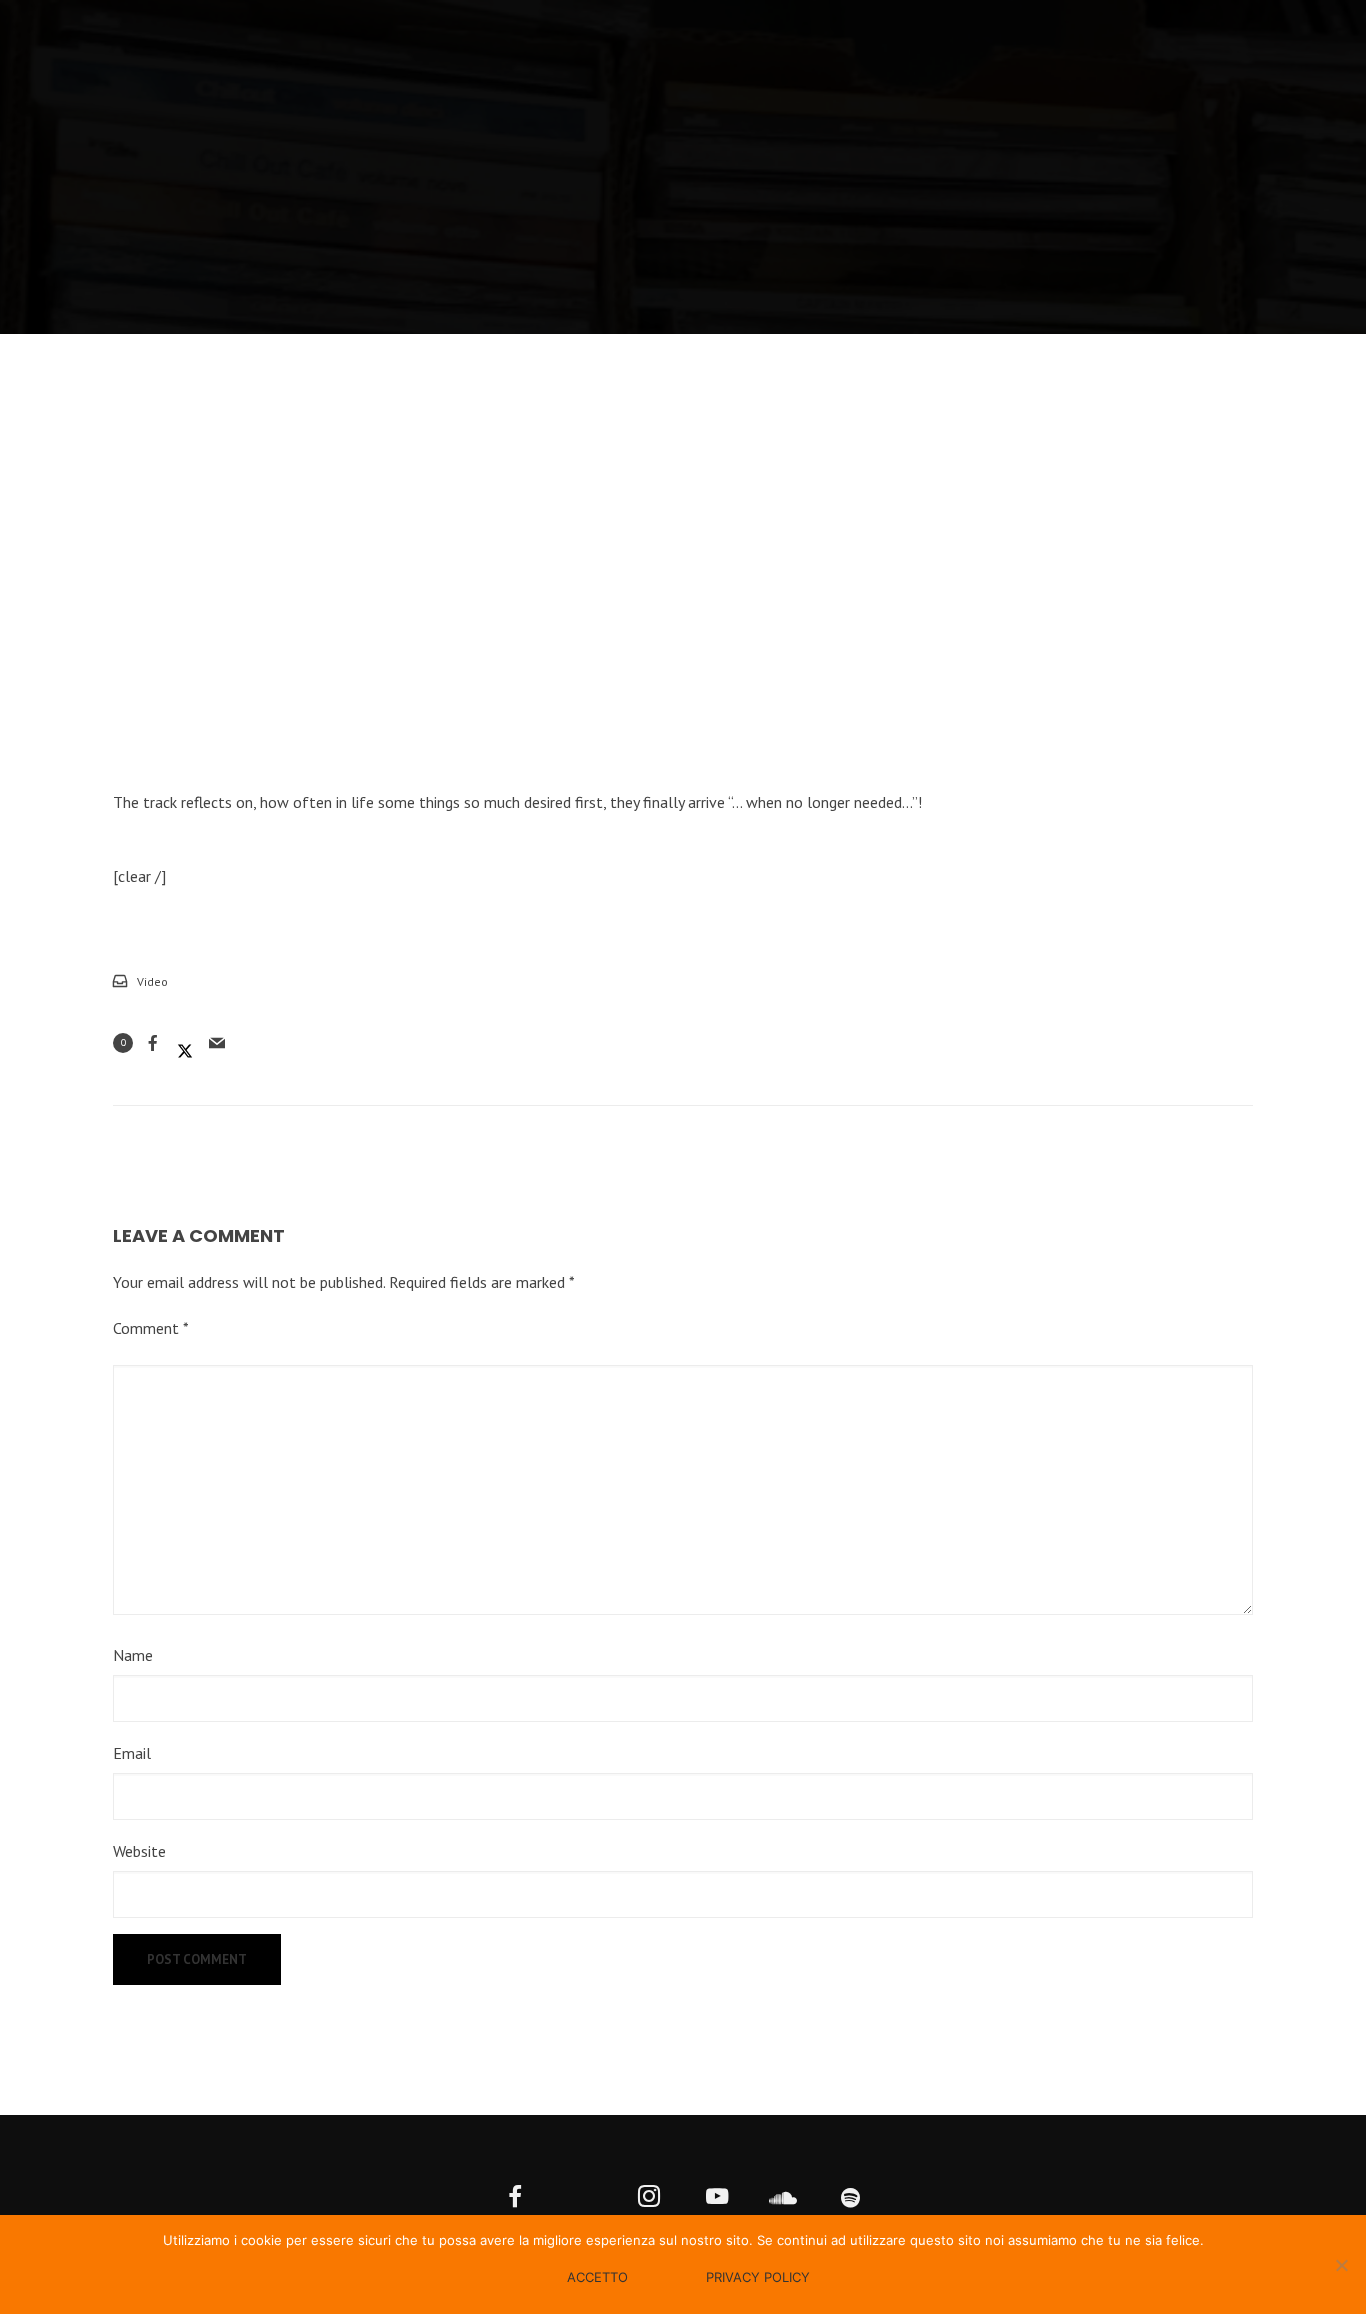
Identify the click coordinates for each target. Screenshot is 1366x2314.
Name (133, 1655)
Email (132, 1753)
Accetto (597, 2277)
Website (139, 1851)
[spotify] (851, 2198)
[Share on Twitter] (185, 1043)
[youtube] (716, 2198)
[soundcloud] (783, 2198)
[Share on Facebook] (153, 1043)
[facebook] (515, 2198)
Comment (151, 1328)
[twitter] (582, 2198)
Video (768, 231)
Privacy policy (758, 2277)
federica (861, 231)
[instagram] (649, 2198)
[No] (1341, 2265)
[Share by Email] (217, 1043)
